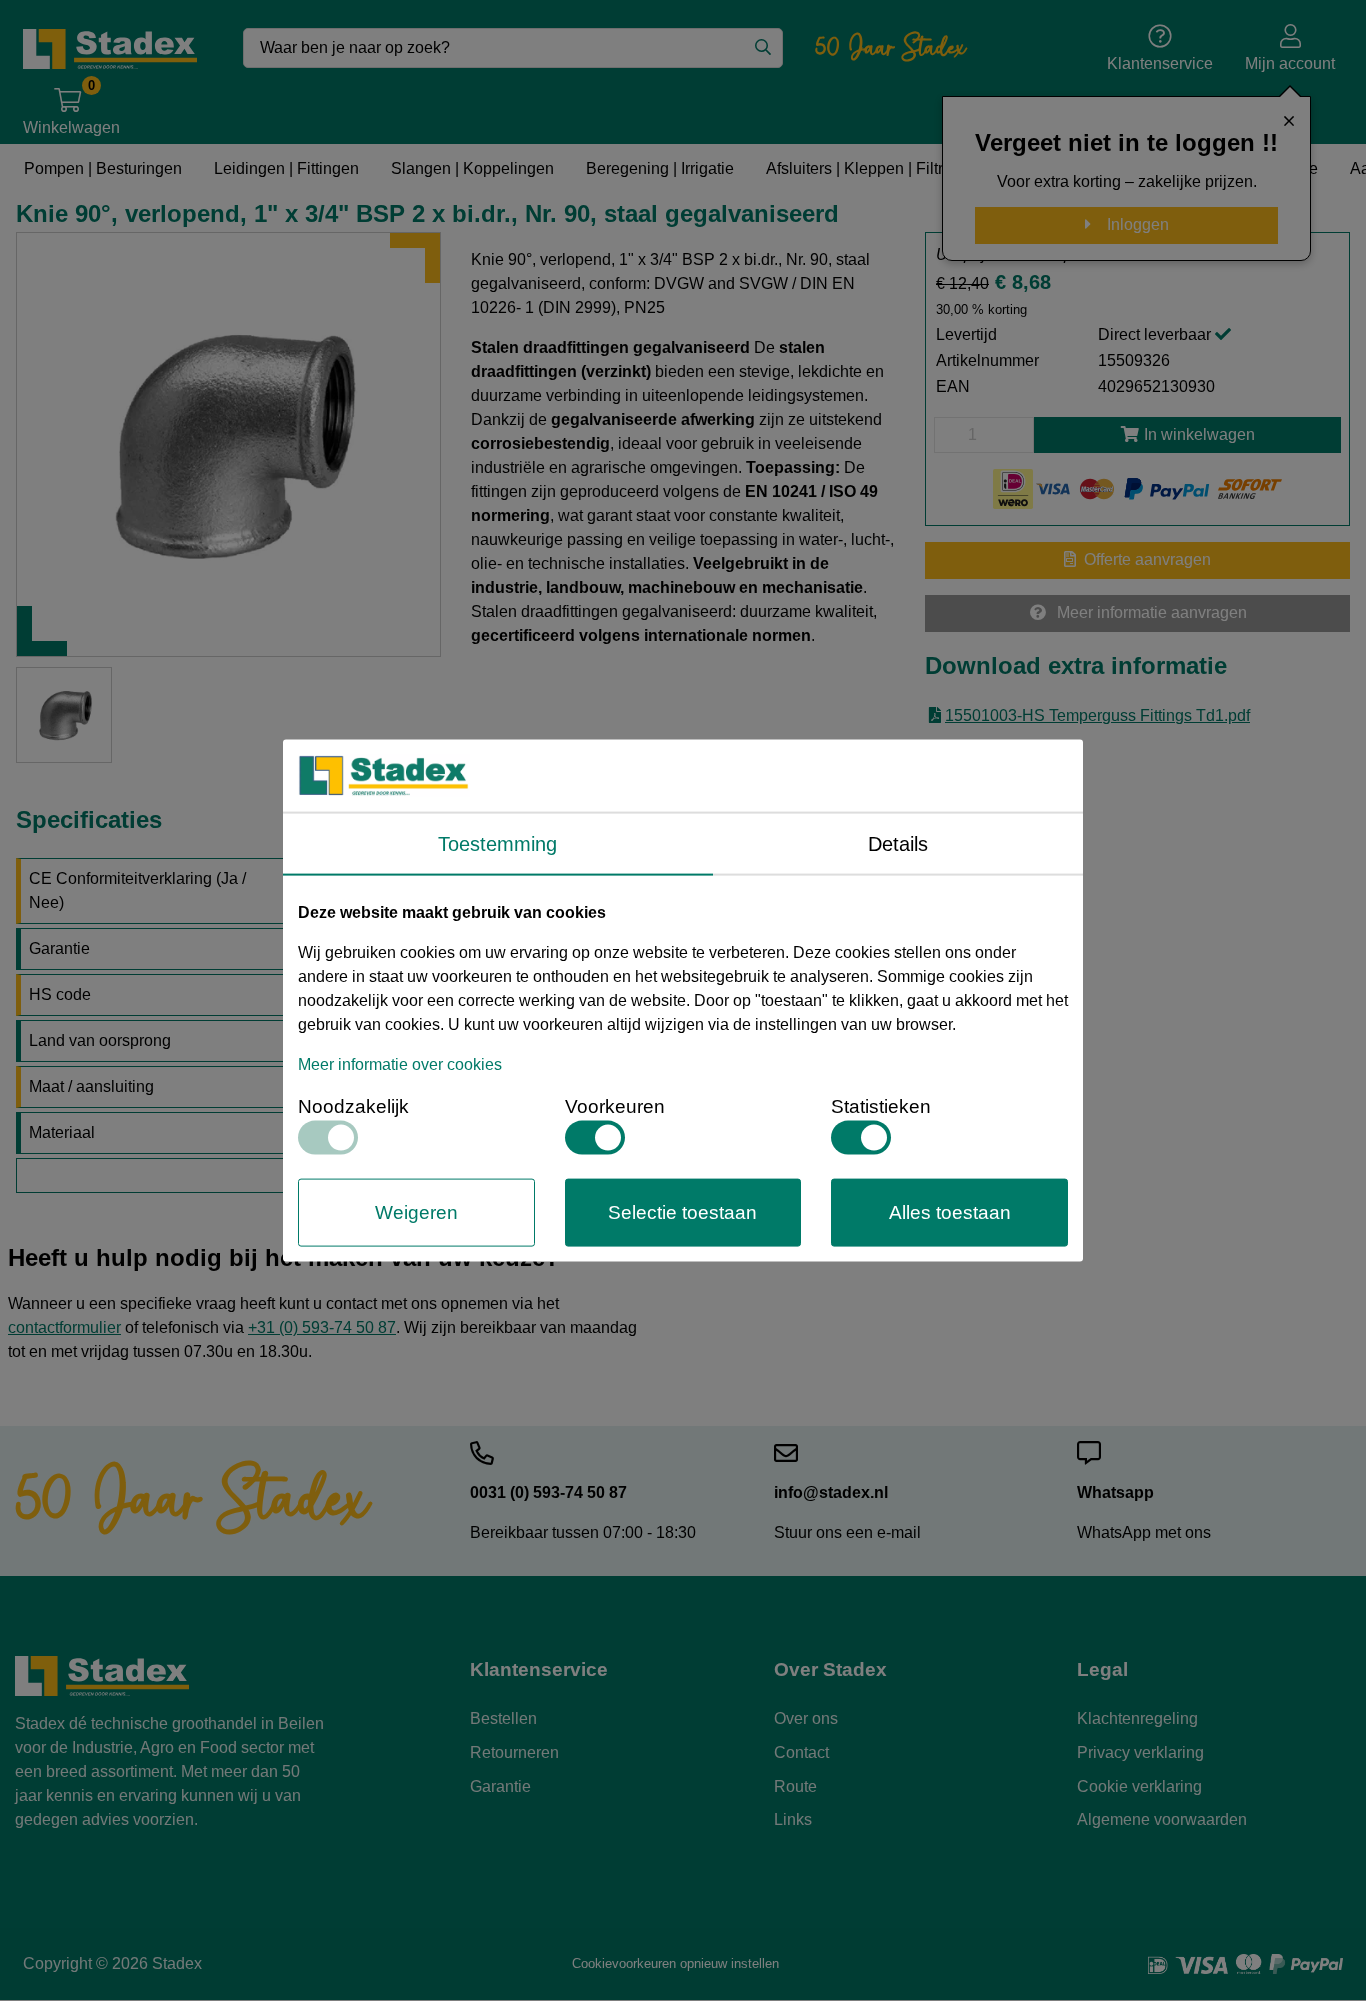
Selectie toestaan (682, 1211)
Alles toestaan (950, 1211)
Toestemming (497, 843)
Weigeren (416, 1211)
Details (898, 843)
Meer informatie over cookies (400, 1063)
